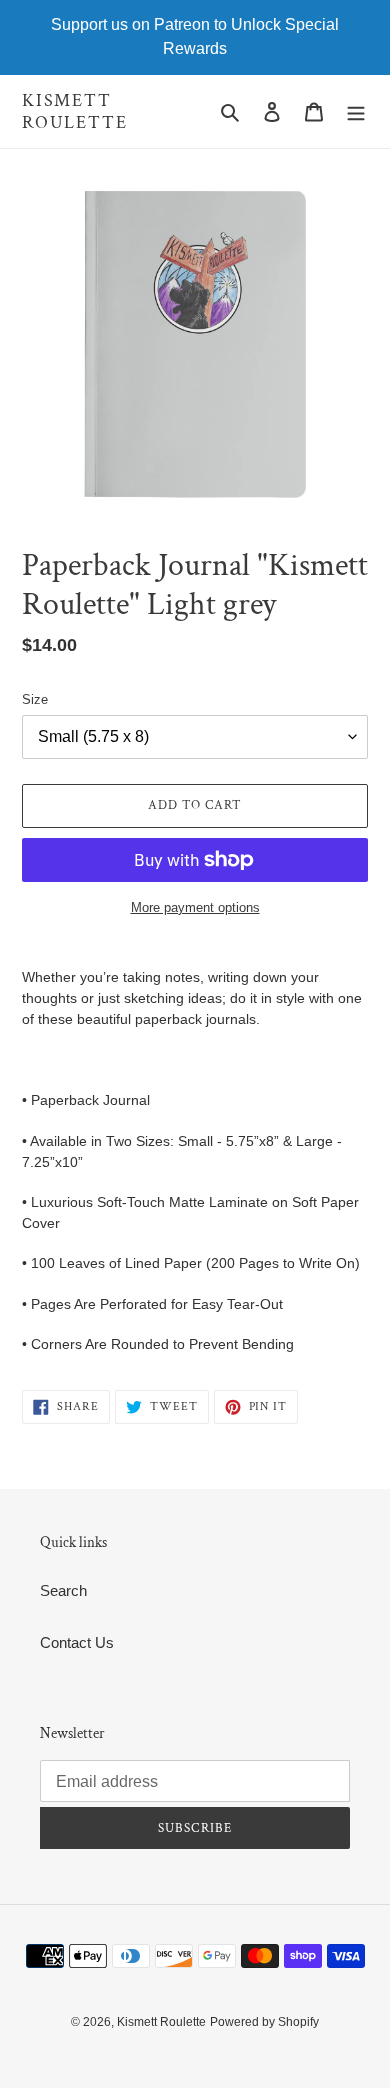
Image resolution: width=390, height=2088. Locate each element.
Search (63, 1590)
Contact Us (77, 1642)
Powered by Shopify (264, 2022)
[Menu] (356, 111)
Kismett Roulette (74, 111)
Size (35, 699)
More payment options (195, 907)
